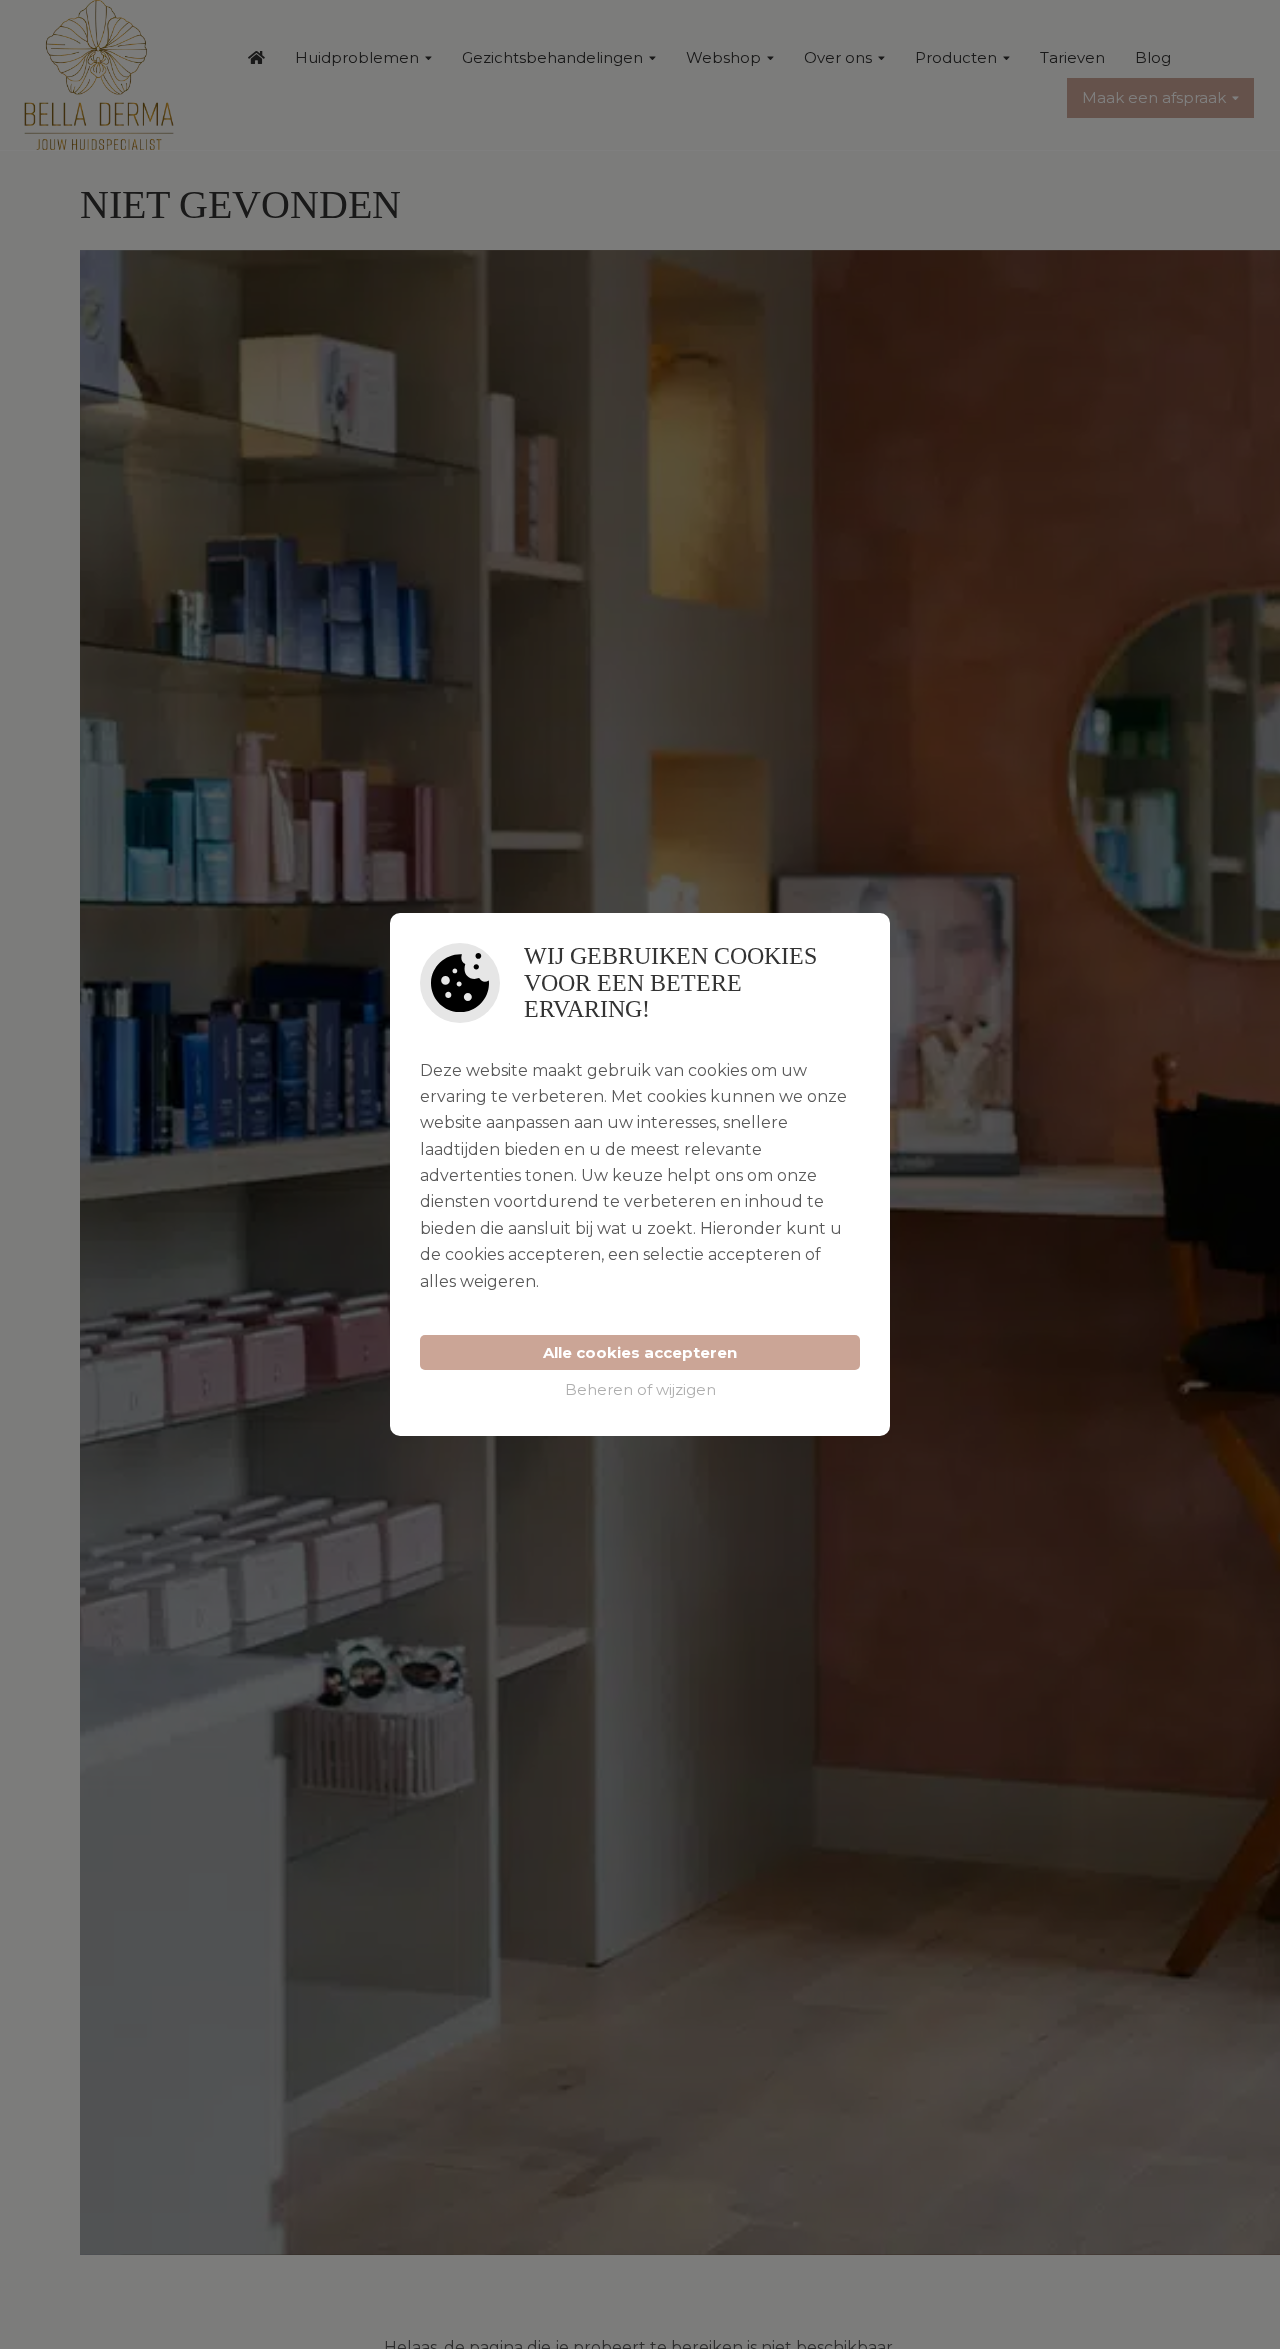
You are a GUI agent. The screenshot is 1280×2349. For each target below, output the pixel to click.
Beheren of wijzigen (640, 1389)
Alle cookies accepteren (640, 1352)
